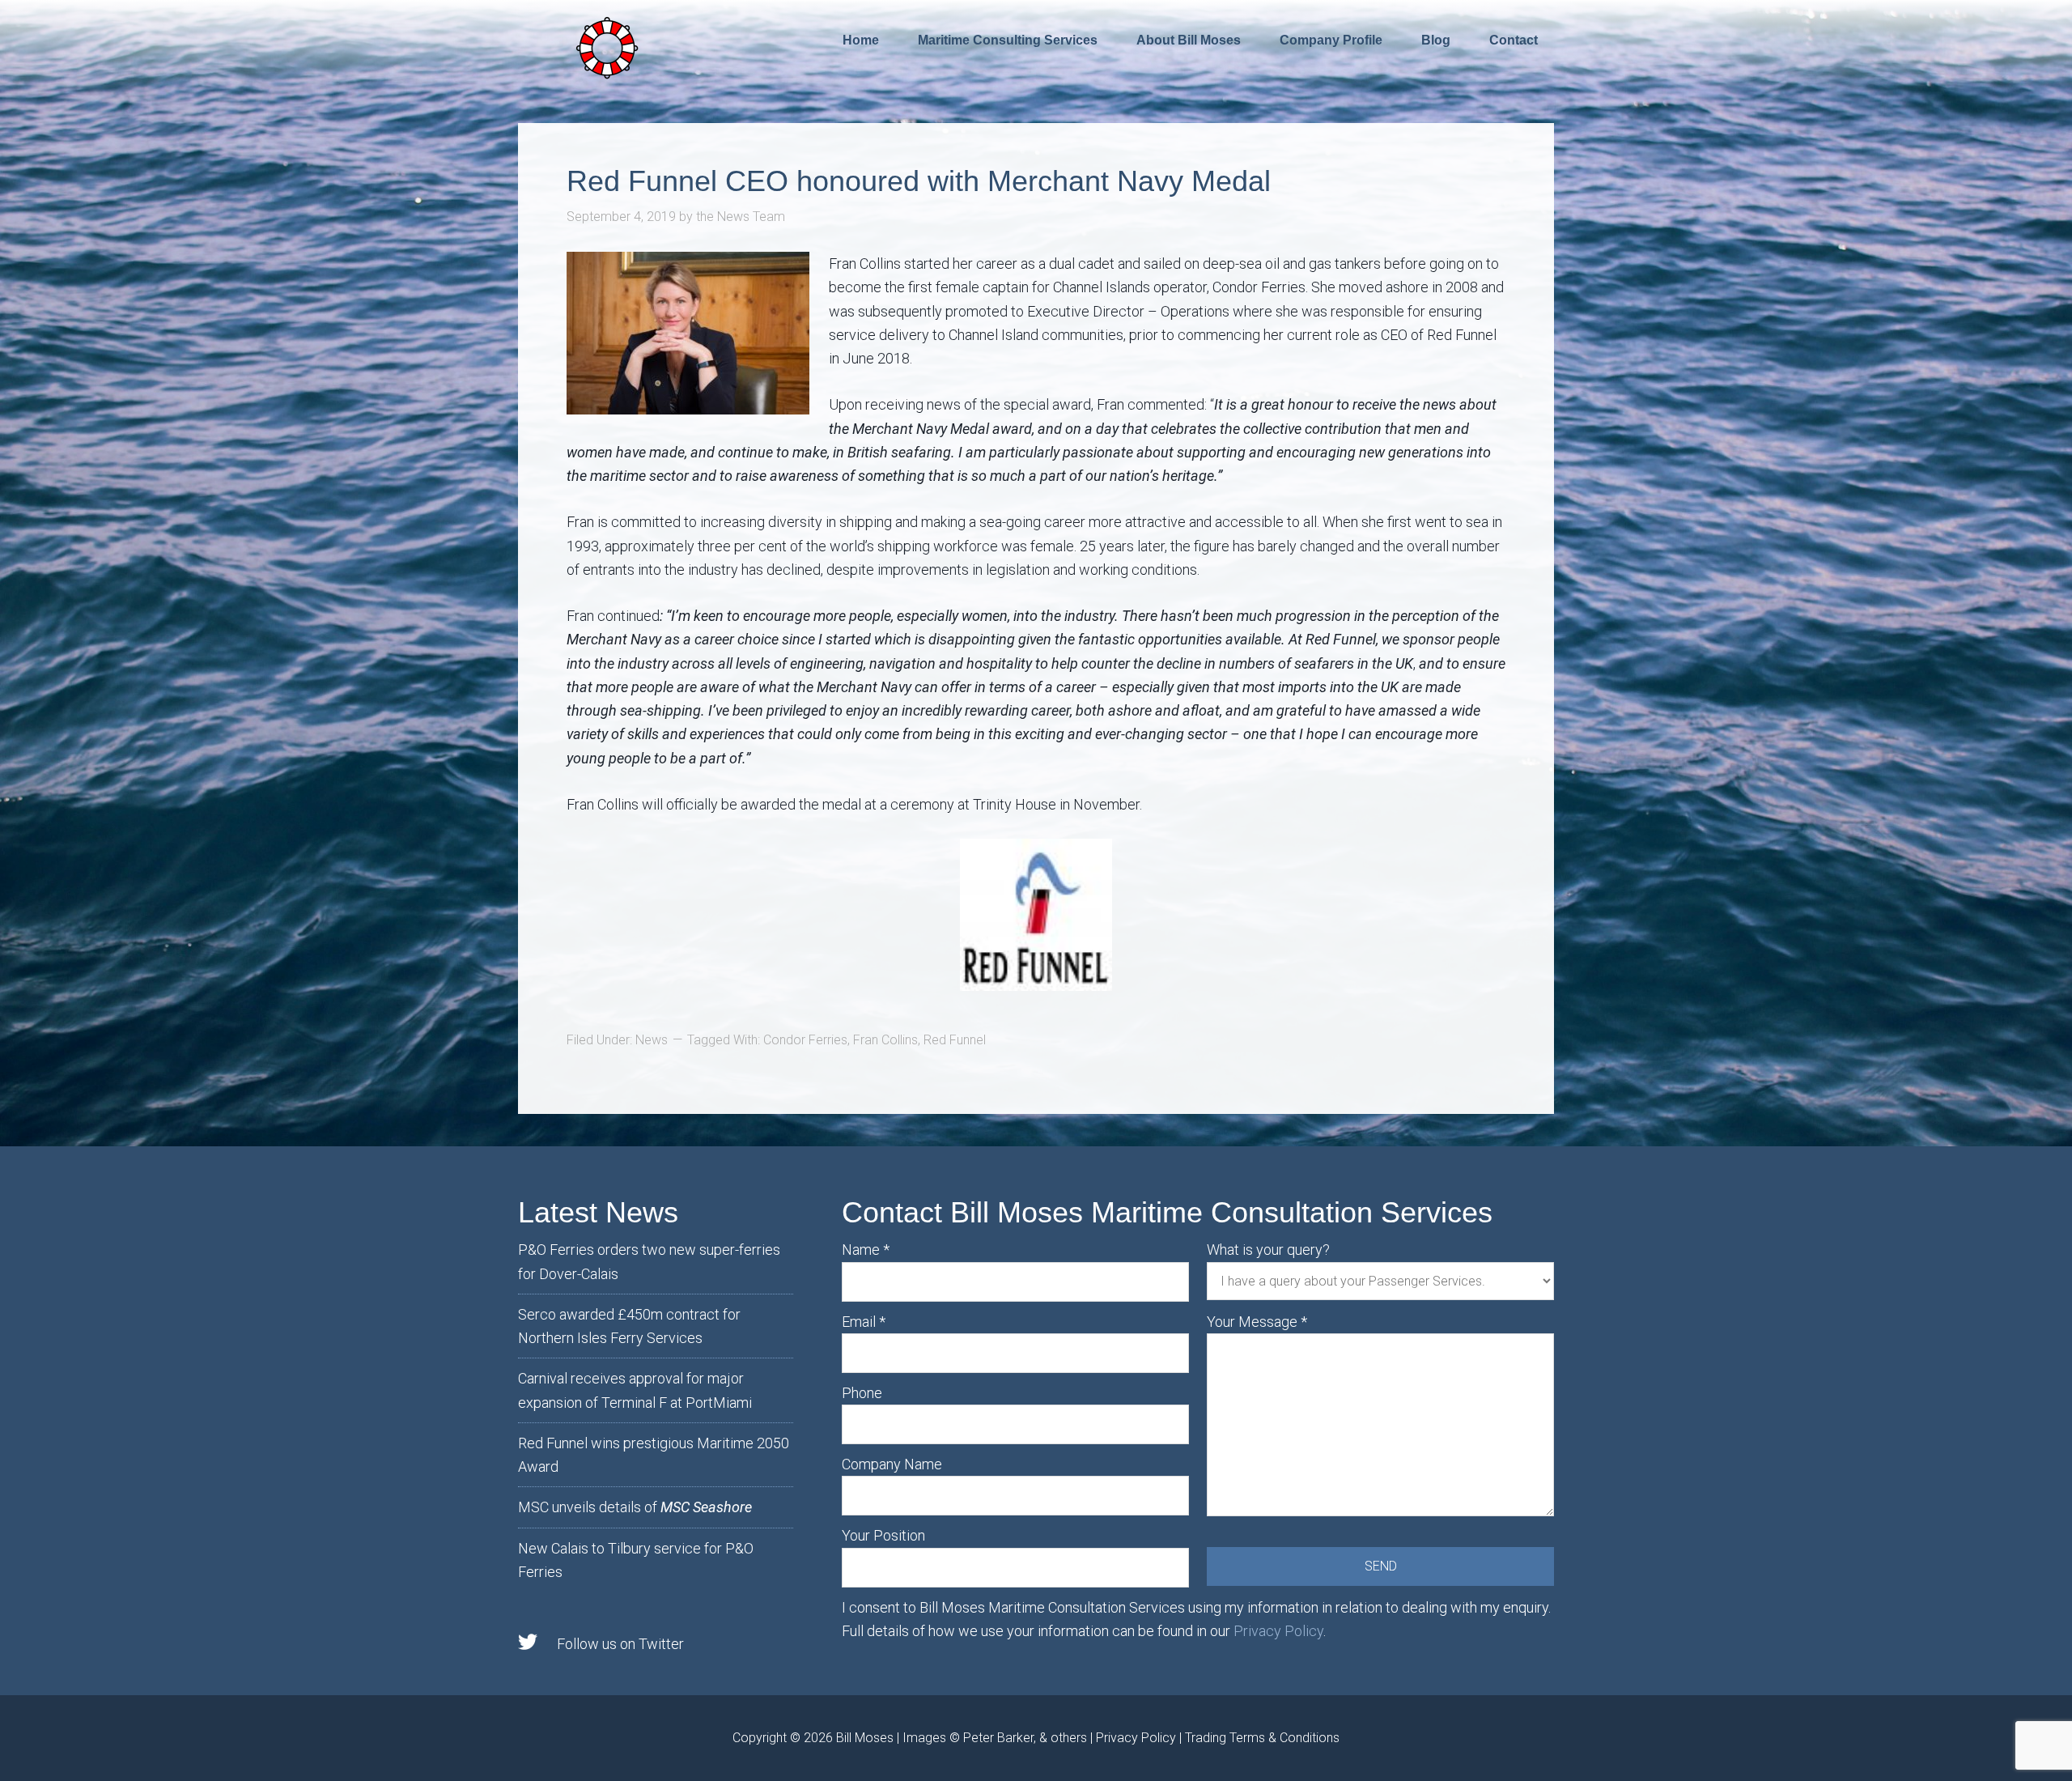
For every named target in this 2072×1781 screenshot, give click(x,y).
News (652, 1040)
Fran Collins (885, 1040)
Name (866, 1250)
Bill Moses (865, 1738)
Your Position (883, 1535)
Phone (862, 1393)
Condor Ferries (805, 1040)
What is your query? (1268, 1250)
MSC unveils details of (635, 1507)
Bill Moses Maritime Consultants (607, 46)
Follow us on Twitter (620, 1644)
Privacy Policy (1278, 1631)
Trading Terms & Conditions (1262, 1738)
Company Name (892, 1464)
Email (864, 1322)
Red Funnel (955, 1040)
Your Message (1257, 1322)
